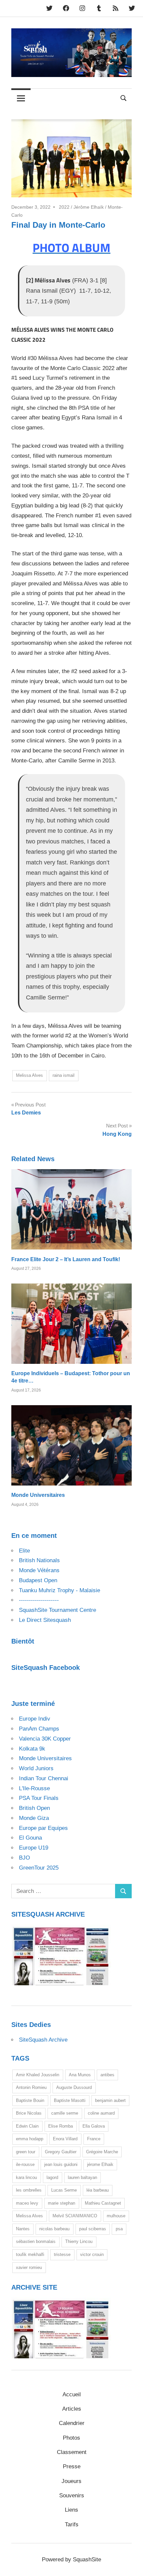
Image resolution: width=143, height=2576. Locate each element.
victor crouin (92, 2254)
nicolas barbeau (54, 2229)
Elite (24, 1551)
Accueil (72, 2394)
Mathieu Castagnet (103, 2203)
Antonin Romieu (31, 2087)
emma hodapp (30, 2139)
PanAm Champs (39, 1729)
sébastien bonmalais (36, 2241)
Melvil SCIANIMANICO (75, 2216)
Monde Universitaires (38, 1495)
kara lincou (26, 2177)
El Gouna (30, 1838)
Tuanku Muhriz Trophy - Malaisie (60, 1590)
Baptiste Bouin (30, 2100)
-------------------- (39, 1600)
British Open (34, 1808)
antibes (107, 2075)
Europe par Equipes (43, 1828)
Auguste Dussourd (74, 2087)
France (94, 2139)
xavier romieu (29, 2267)
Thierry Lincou (79, 2241)
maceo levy (27, 2203)
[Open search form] (124, 98)
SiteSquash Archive (43, 2040)
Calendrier (72, 2423)
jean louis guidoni (61, 2164)
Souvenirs (72, 2495)
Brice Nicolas (29, 2113)
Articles (72, 2409)
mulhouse (116, 2216)
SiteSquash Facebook (46, 1668)
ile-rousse (25, 2164)
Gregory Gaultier (61, 2152)
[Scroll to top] (131, 2564)
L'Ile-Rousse (34, 1788)
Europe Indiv (35, 1719)
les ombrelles (29, 2190)
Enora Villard (65, 2139)
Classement (72, 2452)
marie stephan (62, 2203)
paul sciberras (93, 2229)
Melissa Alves (29, 1075)
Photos (71, 2438)
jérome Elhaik (100, 2164)
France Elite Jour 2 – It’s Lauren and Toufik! (66, 1259)
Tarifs (72, 2524)
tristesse (62, 2254)
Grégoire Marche (102, 2152)
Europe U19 (34, 1848)
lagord (52, 2177)
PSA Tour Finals (39, 1798)
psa (119, 2229)
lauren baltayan (82, 2177)
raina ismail (64, 1075)
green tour (26, 2152)
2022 (64, 207)
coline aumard (101, 2113)
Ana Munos (80, 2075)
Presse (72, 2466)
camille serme (65, 2113)
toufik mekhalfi (30, 2254)
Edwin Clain (27, 2126)
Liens (71, 2510)
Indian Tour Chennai (44, 1778)
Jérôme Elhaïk (89, 207)
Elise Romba (61, 2126)
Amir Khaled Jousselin (38, 2075)
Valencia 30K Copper (45, 1739)
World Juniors (36, 1768)
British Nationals (39, 1560)
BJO (24, 1858)
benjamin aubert (110, 2100)
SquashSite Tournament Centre (58, 1610)
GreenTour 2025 (39, 1868)
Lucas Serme (64, 2190)
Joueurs (71, 2481)
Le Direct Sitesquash (45, 1620)
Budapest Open (38, 1580)
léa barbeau (98, 2190)
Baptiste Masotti (70, 2100)
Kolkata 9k (32, 1749)
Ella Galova (94, 2126)
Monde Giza (34, 1818)
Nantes (23, 2229)
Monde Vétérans (39, 1570)
